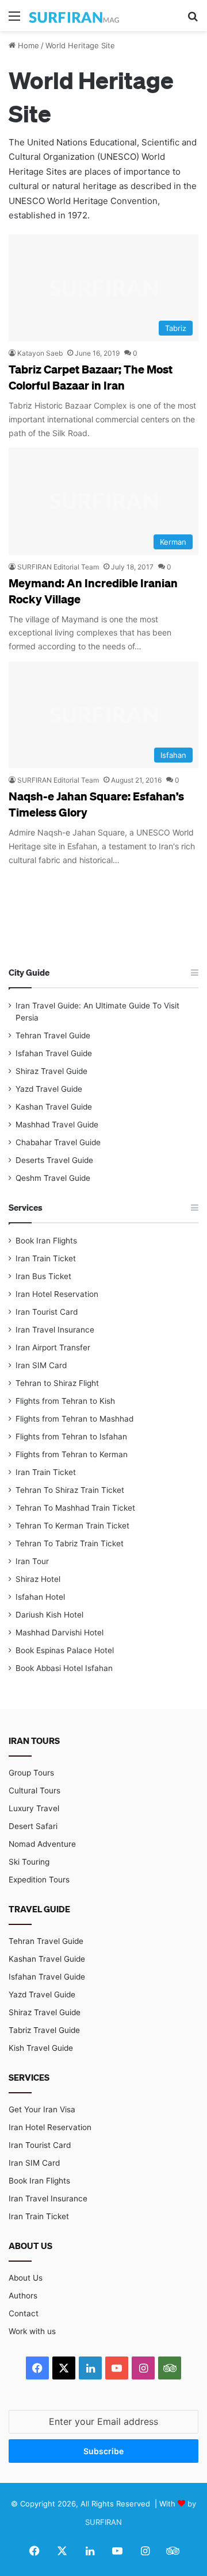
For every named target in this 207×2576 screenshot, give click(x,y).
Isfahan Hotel (40, 1597)
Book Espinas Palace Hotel (65, 1650)
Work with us (32, 2331)
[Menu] (14, 20)
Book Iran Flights (46, 1241)
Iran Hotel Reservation (57, 1294)
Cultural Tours (34, 1791)
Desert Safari (33, 1826)
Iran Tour (32, 1561)
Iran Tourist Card (47, 1312)
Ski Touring (29, 1862)
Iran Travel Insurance (55, 1330)
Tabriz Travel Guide (44, 2030)
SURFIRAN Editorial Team (58, 567)
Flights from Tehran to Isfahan (71, 1437)
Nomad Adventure (42, 1844)
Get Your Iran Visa (42, 2109)
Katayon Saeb (40, 353)
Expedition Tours (39, 1880)
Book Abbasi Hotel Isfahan (64, 1668)
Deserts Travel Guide (54, 1160)
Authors (23, 2296)
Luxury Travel (34, 1808)
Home (27, 45)
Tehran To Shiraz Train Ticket (70, 1490)
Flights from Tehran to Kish (65, 1401)
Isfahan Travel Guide (54, 1053)
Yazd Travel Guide (49, 1089)
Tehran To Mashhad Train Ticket (75, 1508)
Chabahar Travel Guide (58, 1142)
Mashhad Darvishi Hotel (60, 1632)
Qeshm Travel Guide (53, 1178)
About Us (26, 2278)
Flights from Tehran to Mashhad (74, 1419)
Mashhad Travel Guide (57, 1125)
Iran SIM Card (41, 1365)
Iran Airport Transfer (53, 1347)
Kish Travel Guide (41, 2048)
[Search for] (193, 20)
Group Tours (31, 1773)
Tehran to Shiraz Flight (57, 1383)
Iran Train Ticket (46, 1258)
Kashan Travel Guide (54, 1107)
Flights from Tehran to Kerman (72, 1454)
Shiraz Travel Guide (51, 1071)
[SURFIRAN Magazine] (75, 16)
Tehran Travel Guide (53, 1035)
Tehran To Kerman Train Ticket (72, 1526)
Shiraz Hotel (38, 1579)
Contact (24, 2313)
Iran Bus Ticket (43, 1276)
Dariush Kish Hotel (49, 1615)
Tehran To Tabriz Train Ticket (70, 1543)
